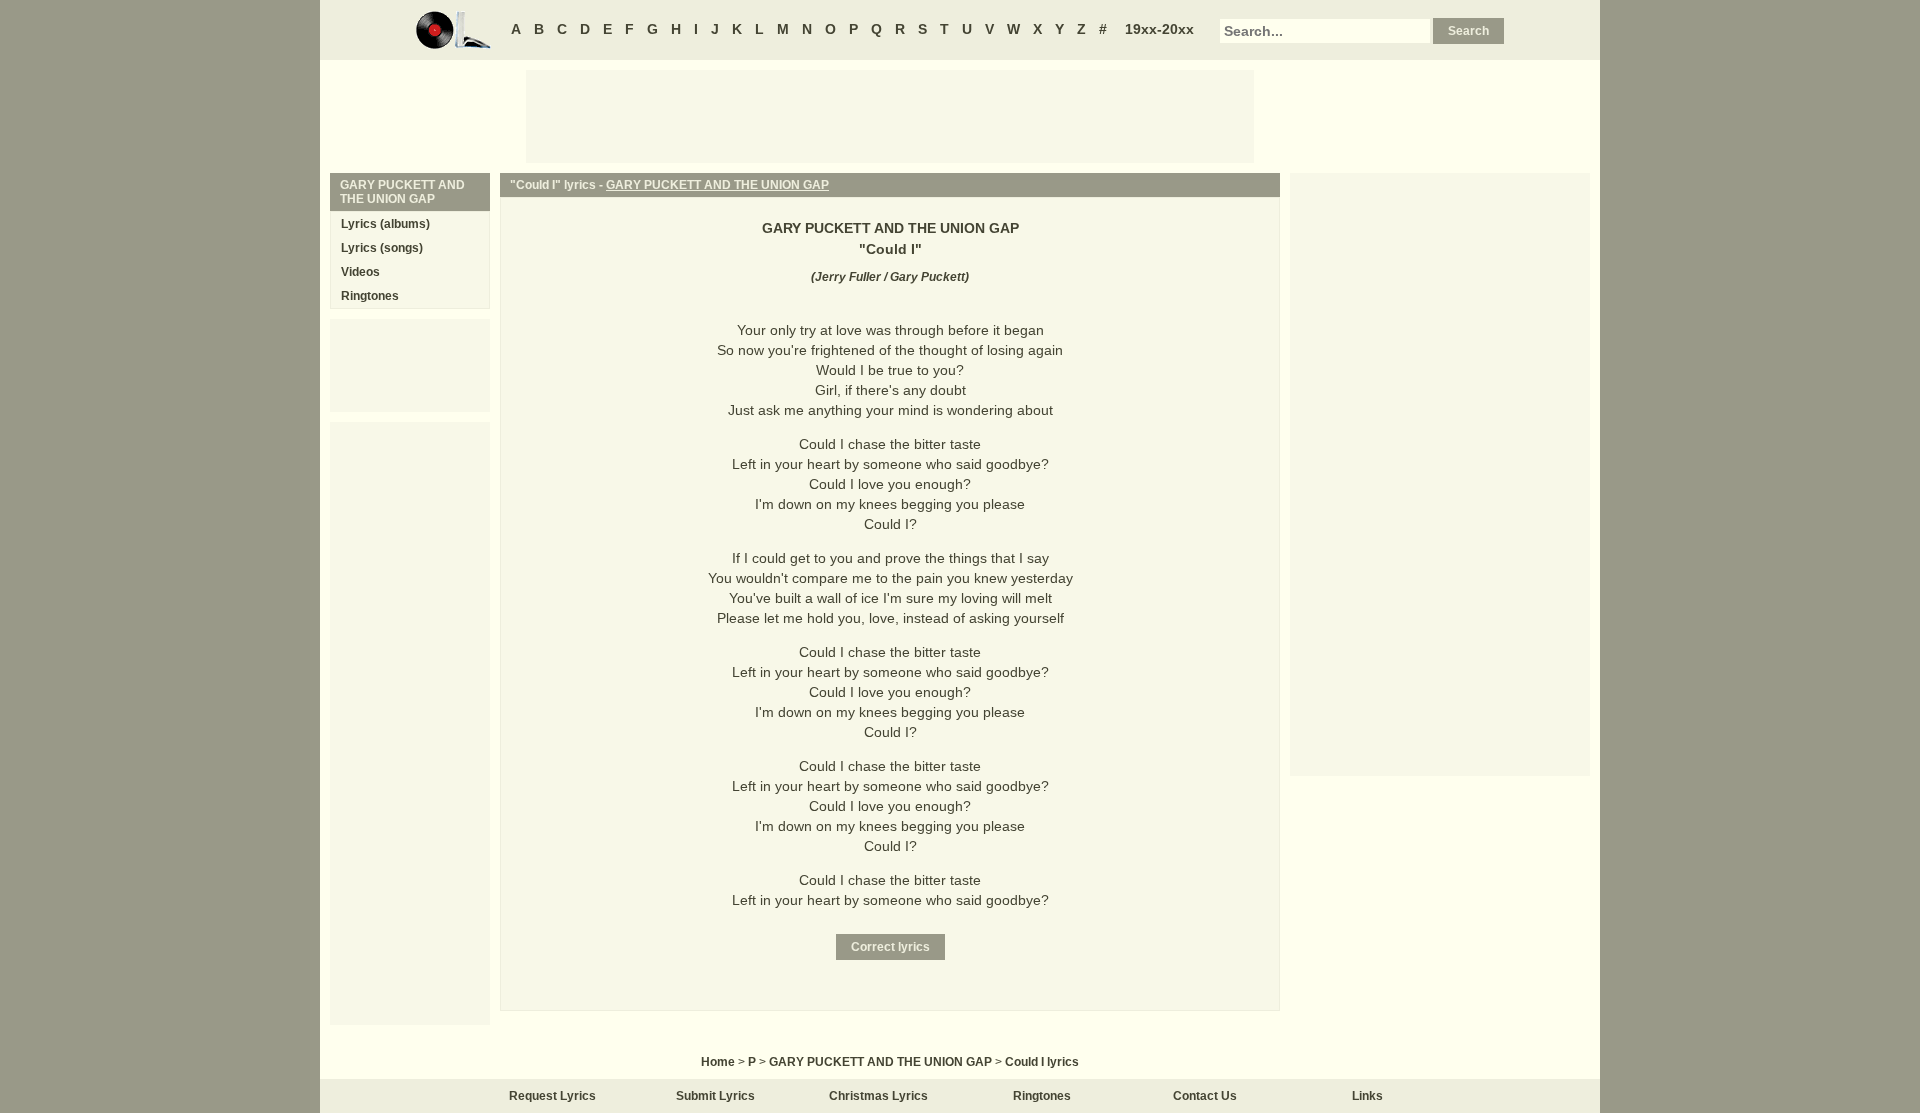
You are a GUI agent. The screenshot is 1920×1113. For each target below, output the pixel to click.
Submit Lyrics (715, 1096)
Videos (360, 272)
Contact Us (1205, 1096)
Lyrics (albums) (385, 224)
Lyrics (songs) (382, 248)
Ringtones (370, 296)
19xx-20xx (1159, 29)
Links (1367, 1096)
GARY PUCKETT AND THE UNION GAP (717, 185)
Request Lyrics (552, 1096)
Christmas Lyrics (878, 1096)
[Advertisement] (890, 115)
